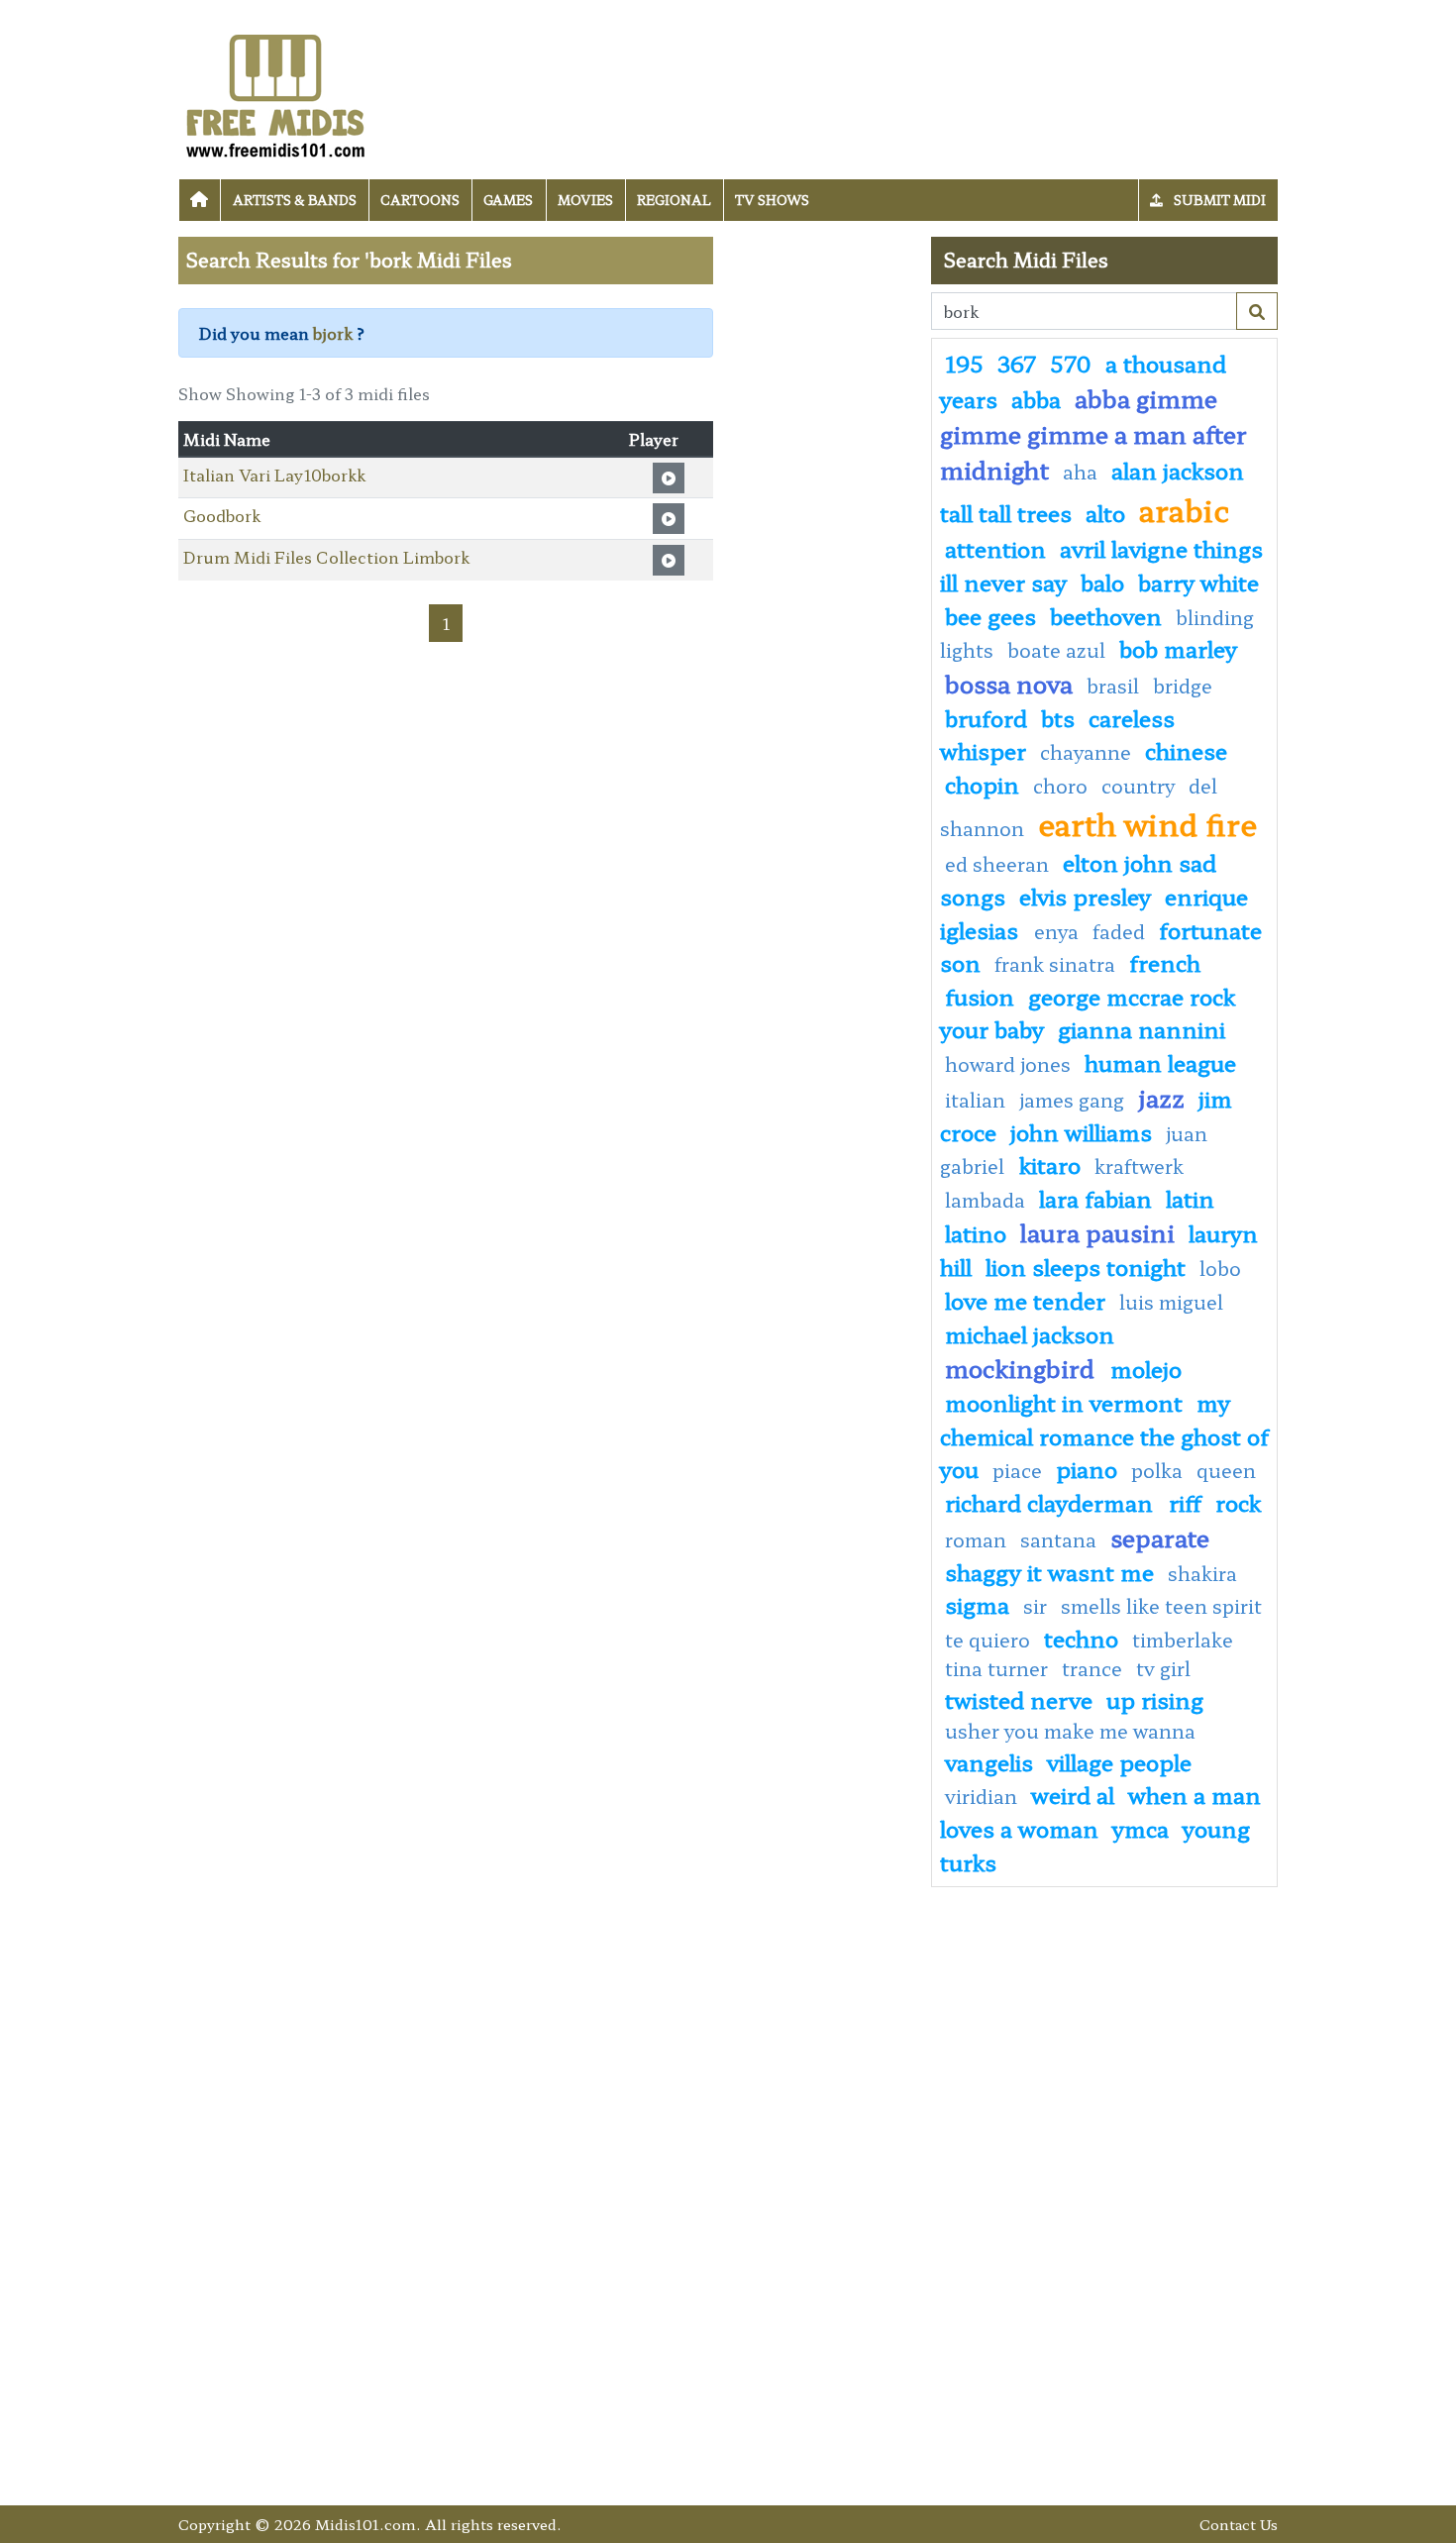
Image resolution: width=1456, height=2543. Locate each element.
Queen (1226, 1470)
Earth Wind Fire (1147, 823)
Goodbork (222, 515)
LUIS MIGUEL (1171, 1302)
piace (1017, 1470)
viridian (981, 1796)
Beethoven (1106, 615)
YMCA (1141, 1828)
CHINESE (1186, 750)
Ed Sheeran (997, 864)
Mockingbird (1023, 1368)
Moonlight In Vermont (1064, 1402)
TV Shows (772, 200)
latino (976, 1232)
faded (1119, 931)
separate (1160, 1537)
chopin (982, 784)
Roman (976, 1539)
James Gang (1074, 1100)
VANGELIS (989, 1761)
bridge (1183, 686)
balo (1102, 582)
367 (1017, 363)
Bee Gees (990, 615)
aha (1080, 472)
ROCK (1238, 1502)
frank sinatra (1055, 964)
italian (975, 1100)
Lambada (985, 1200)
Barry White (1198, 582)
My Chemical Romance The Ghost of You (1104, 1435)
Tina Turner (996, 1668)
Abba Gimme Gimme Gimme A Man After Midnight (1093, 433)
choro (1060, 786)
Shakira (1202, 1573)
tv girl (1163, 1668)
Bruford (986, 717)
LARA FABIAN (1095, 1198)
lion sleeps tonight (1086, 1266)
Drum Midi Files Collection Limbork (326, 557)
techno (1081, 1638)
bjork (333, 333)
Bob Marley (1178, 648)
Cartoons (420, 200)
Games (508, 200)
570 (1071, 363)
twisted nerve (1019, 1699)
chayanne (1086, 752)
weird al (1073, 1794)
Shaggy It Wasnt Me (1049, 1571)
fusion (980, 996)
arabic (1184, 509)
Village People (1119, 1761)
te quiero (988, 1640)
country (1138, 786)
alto (1105, 512)
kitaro (1050, 1164)
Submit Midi (1218, 200)
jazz (1162, 1097)
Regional (674, 200)
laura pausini (1097, 1232)
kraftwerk (1139, 1166)
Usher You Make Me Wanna (1070, 1731)
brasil (1113, 686)
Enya (1056, 931)
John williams (1081, 1131)
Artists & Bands (295, 200)
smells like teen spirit (1161, 1606)
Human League (1160, 1062)
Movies (585, 200)
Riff (1185, 1502)
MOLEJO (1146, 1368)
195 (964, 363)
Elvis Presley (1085, 896)
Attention (995, 548)
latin (1190, 1198)
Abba (1036, 398)
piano (1087, 1468)
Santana (1058, 1539)
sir (1035, 1606)
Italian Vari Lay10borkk (274, 475)
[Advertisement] (822, 534)
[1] (1257, 311)
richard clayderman (1052, 1502)
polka (1157, 1470)
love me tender (1025, 1300)
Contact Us (1239, 2524)
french (1165, 962)
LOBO (1220, 1268)
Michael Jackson (1030, 1333)
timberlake (1183, 1640)
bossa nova (1009, 683)
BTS (1058, 717)
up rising (1155, 1699)
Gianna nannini (1142, 1028)
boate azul (1056, 650)
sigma (977, 1604)
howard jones (1008, 1064)
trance (1092, 1668)
